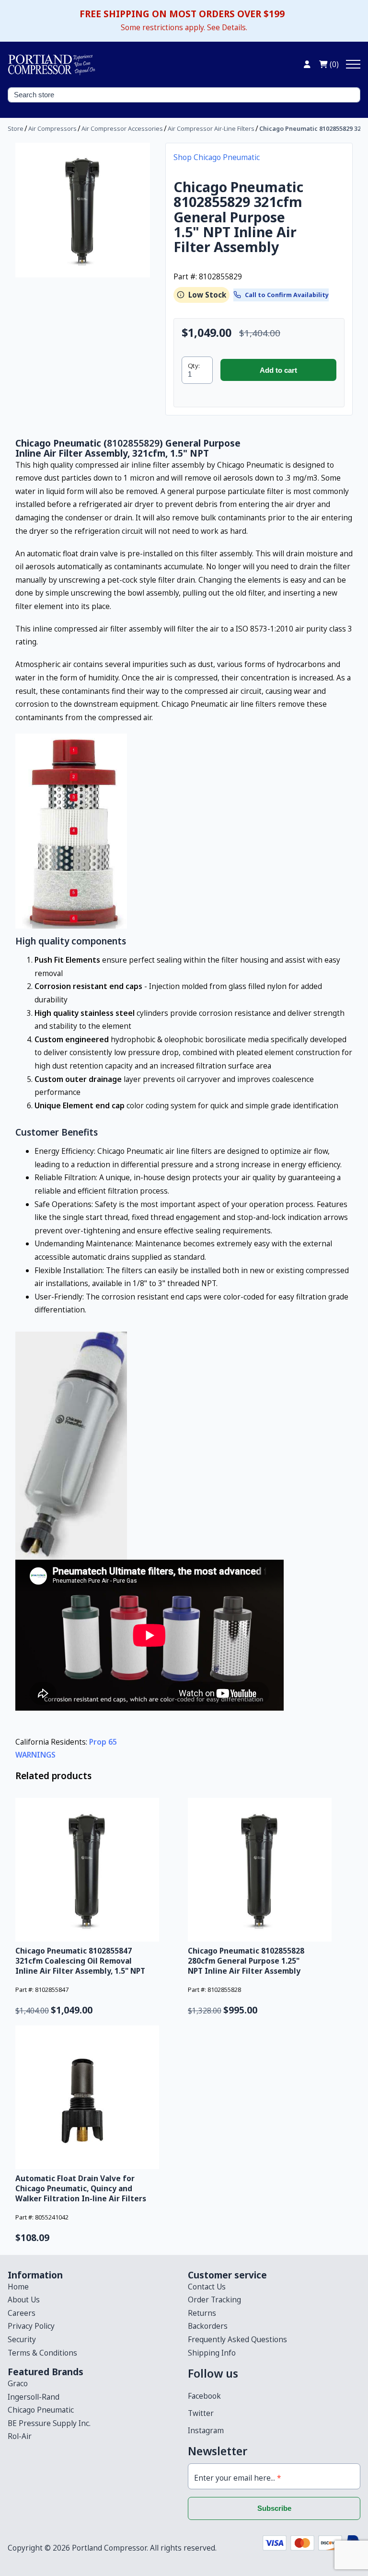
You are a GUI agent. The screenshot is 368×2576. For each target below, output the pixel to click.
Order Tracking (214, 2300)
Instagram (206, 2430)
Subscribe (274, 2508)
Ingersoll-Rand (34, 2397)
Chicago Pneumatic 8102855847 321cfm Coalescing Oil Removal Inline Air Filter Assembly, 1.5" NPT (80, 1961)
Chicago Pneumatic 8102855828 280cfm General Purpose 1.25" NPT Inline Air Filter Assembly (246, 1961)
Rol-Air (20, 2436)
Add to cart (278, 370)
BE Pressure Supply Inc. (49, 2423)
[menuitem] (94, 2287)
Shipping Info (212, 2353)
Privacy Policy (31, 2326)
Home (18, 2287)
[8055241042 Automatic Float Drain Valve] (98, 2097)
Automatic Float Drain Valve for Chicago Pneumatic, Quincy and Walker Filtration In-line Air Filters (81, 2188)
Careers (22, 2313)
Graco (18, 2383)
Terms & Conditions (42, 2353)
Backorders (208, 2326)
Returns (202, 2313)
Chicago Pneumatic (41, 2410)
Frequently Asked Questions (237, 2339)
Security (22, 2339)
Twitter (201, 2413)
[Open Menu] (353, 64)
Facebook (204, 2396)
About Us (24, 2300)
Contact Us (207, 2287)
